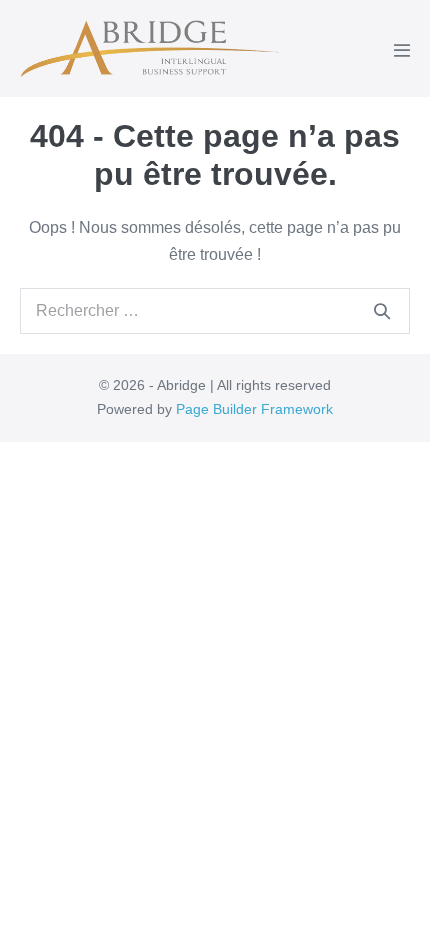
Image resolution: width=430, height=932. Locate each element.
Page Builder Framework (254, 409)
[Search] (382, 311)
